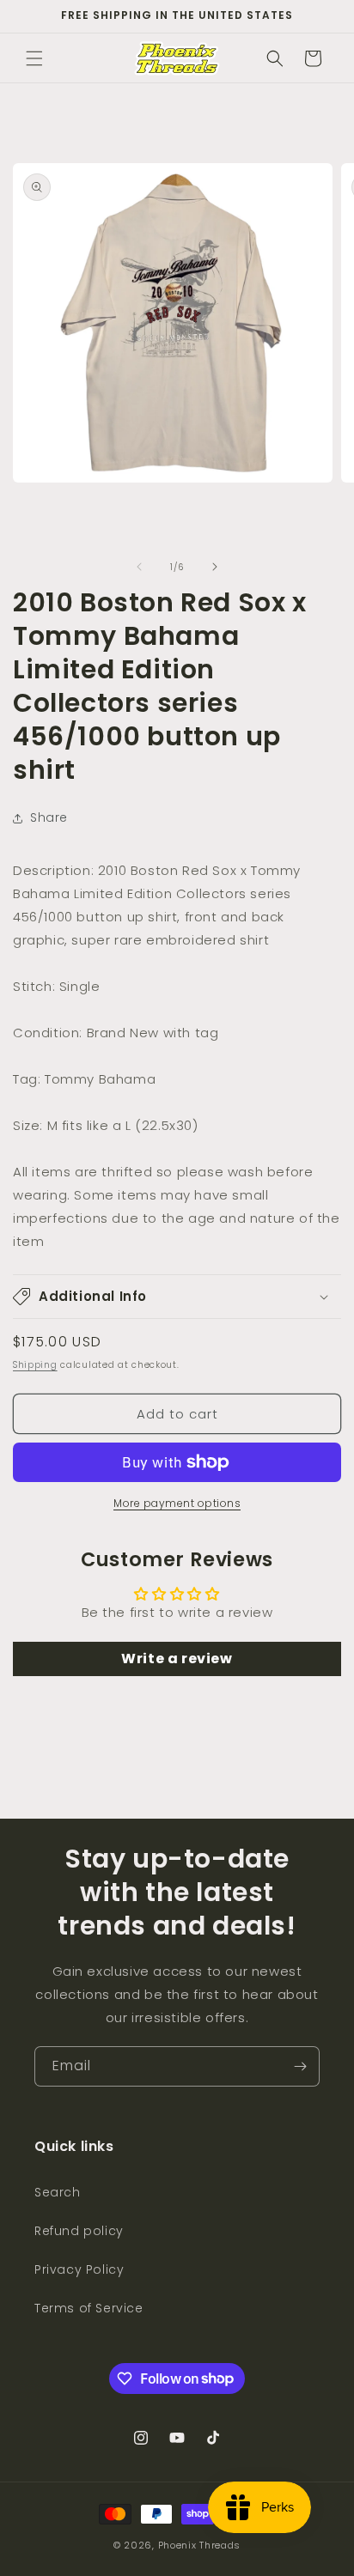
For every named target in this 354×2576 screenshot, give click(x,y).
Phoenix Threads (200, 2545)
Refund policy (79, 2231)
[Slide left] (139, 567)
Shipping (35, 1365)
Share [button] (49, 817)
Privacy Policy (79, 2269)
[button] (34, 58)
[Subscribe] (300, 2066)
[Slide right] (215, 567)
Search (58, 2192)
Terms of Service (89, 2308)
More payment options (177, 1503)
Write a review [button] (177, 1659)
